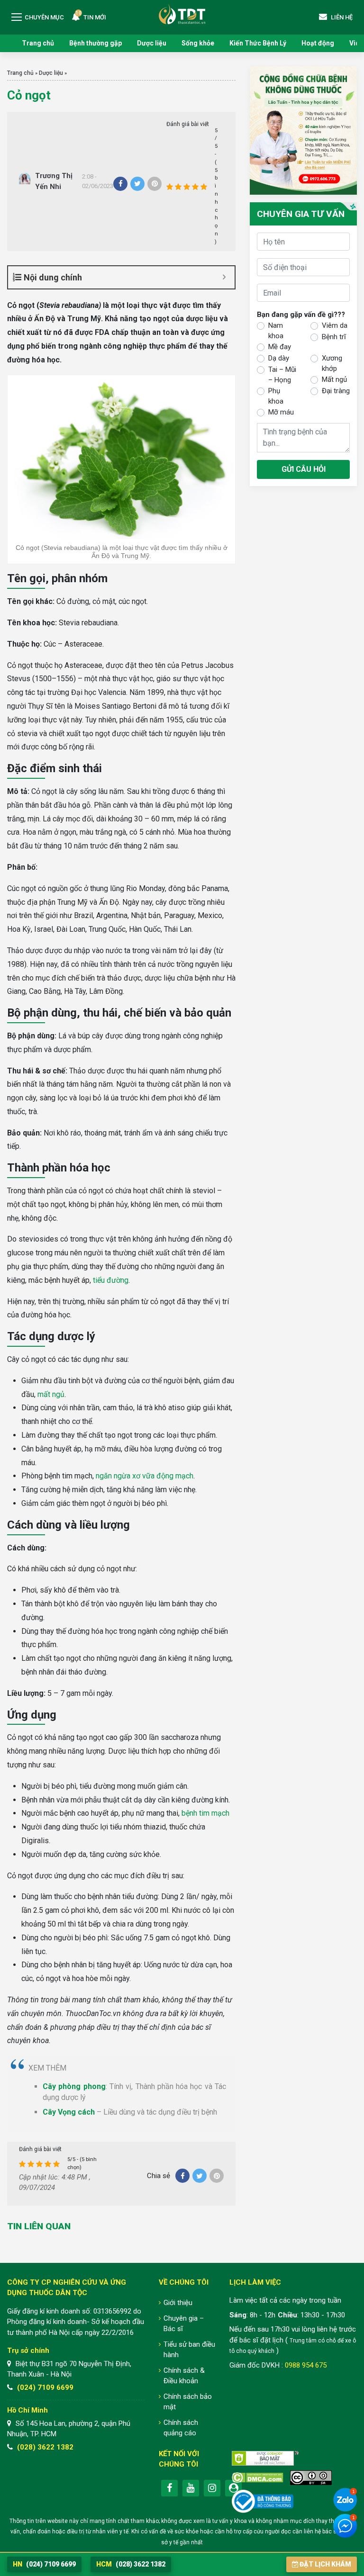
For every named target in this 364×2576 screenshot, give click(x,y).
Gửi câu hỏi (304, 469)
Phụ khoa (276, 396)
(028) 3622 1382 (45, 2447)
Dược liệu (152, 43)
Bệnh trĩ (334, 337)
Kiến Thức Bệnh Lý (258, 43)
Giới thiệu (178, 2303)
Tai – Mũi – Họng (282, 375)
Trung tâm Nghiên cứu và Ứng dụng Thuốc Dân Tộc (182, 14)
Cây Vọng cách (69, 2112)
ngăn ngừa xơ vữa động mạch (145, 1476)
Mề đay (280, 347)
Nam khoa (276, 331)
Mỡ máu (281, 412)
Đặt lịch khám (325, 2564)
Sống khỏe (198, 43)
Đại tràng (336, 391)
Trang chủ (38, 43)
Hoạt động (318, 43)
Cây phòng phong (74, 2086)
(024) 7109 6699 (45, 2387)
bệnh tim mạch (205, 1813)
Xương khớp (332, 364)
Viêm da (335, 325)
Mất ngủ (334, 379)
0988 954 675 (306, 2365)
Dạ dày (279, 358)
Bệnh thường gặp (96, 43)
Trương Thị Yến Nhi (54, 181)
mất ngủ (51, 1394)
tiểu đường (111, 1280)
